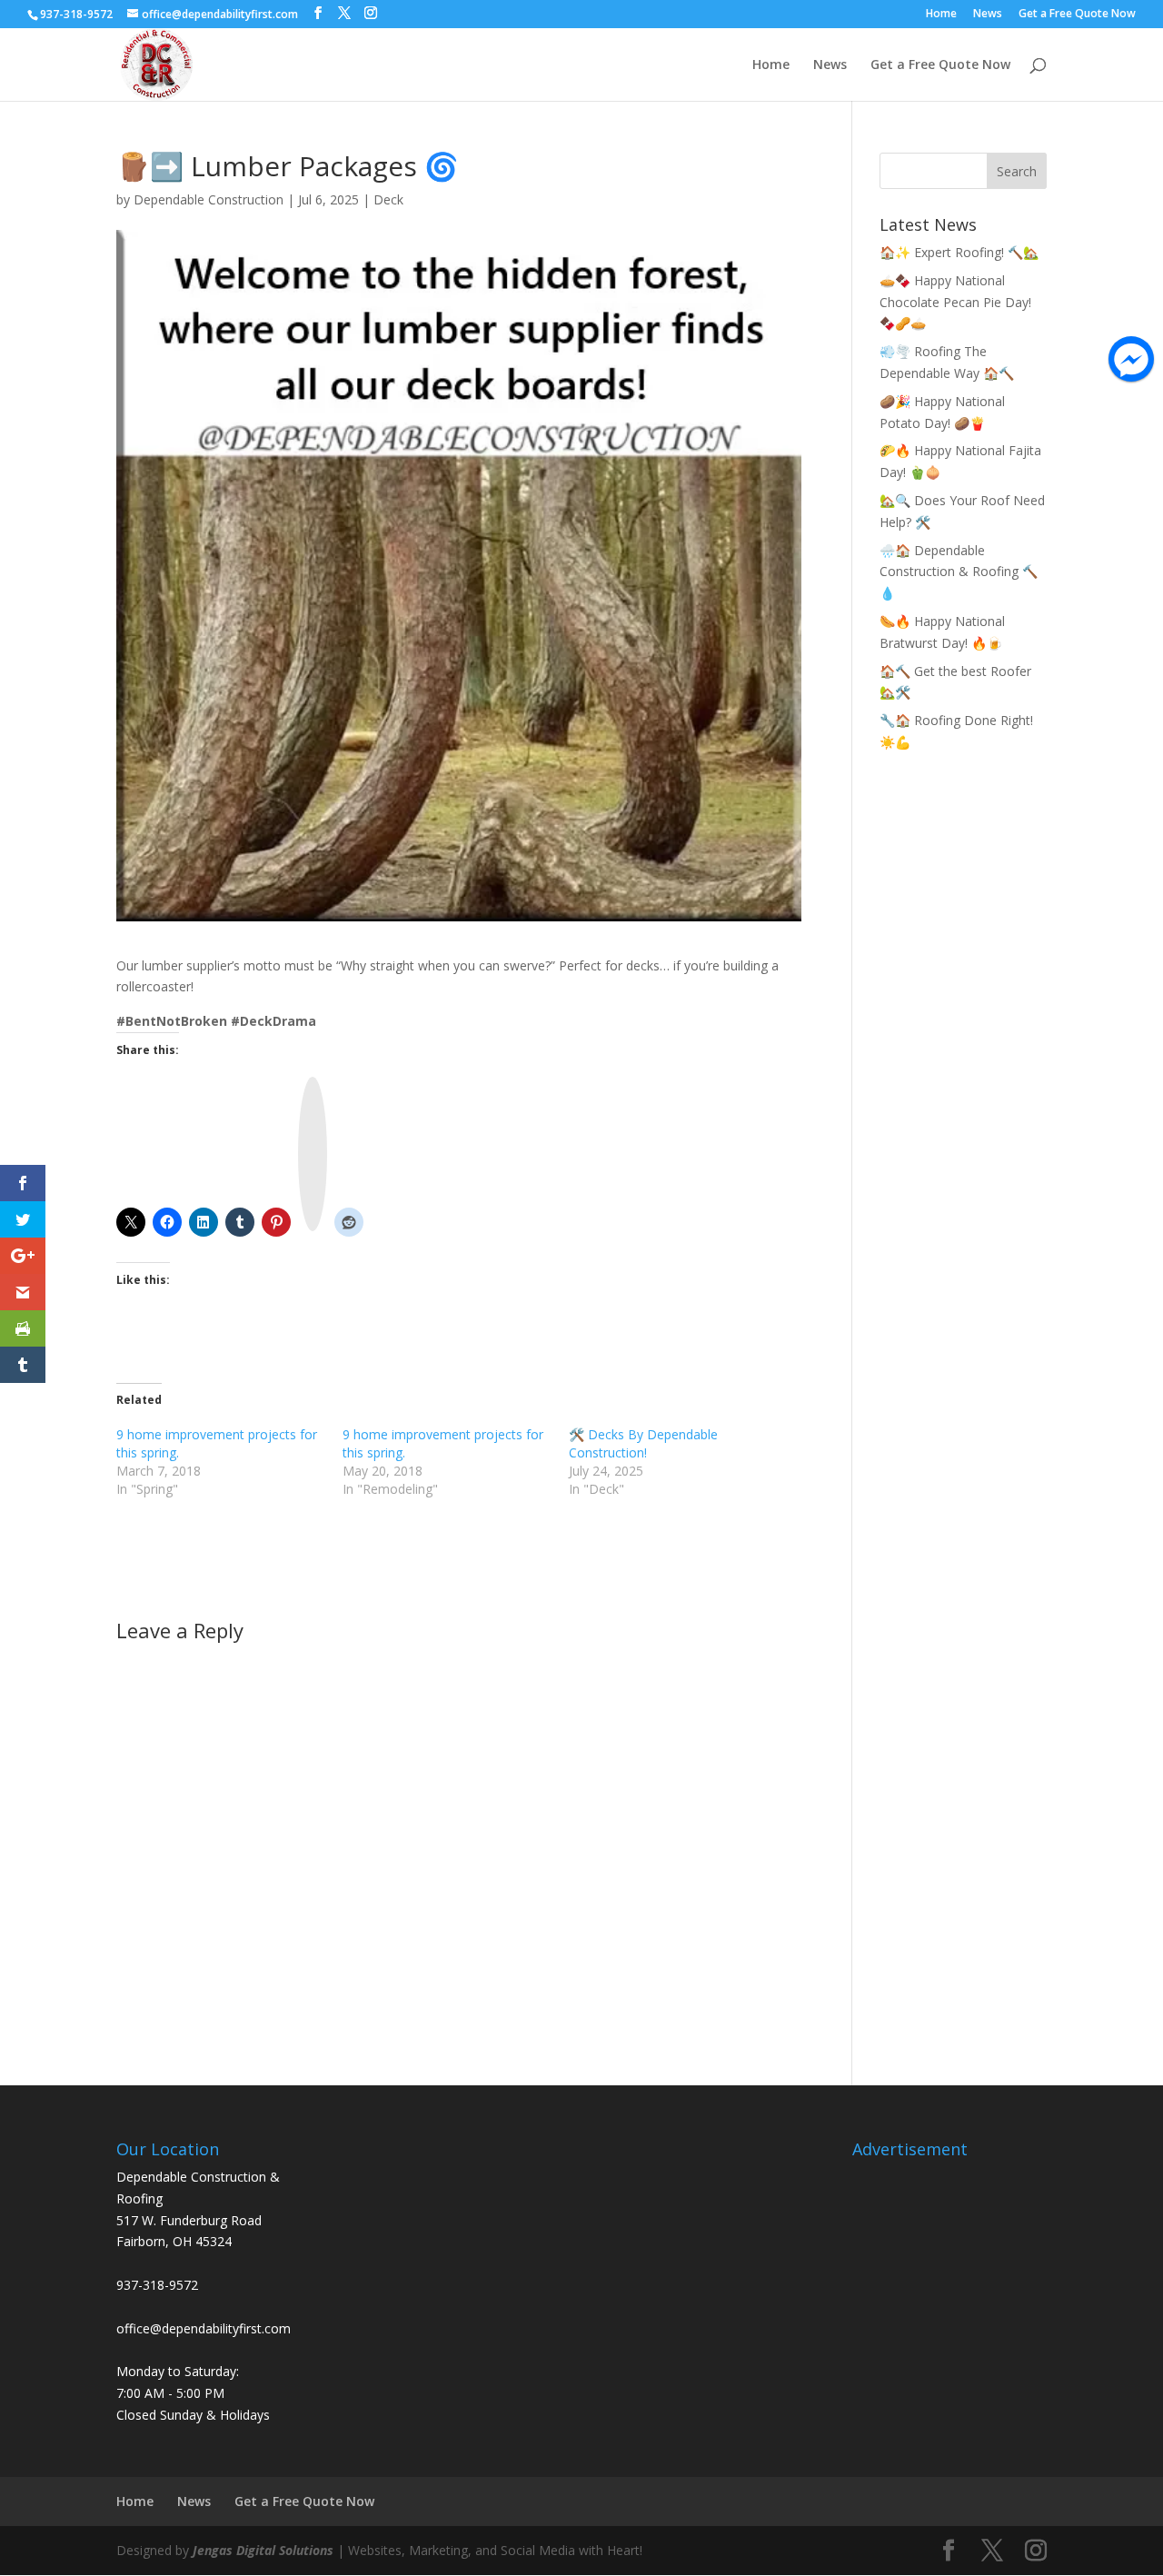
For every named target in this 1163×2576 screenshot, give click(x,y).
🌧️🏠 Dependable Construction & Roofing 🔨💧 (959, 572)
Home (941, 15)
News (988, 15)
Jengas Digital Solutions (263, 2550)
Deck (388, 199)
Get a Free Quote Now (1077, 15)
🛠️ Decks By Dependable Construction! (643, 1443)
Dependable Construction (209, 199)
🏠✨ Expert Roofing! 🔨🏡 (959, 252)
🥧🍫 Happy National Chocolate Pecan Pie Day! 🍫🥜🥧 (955, 302)
